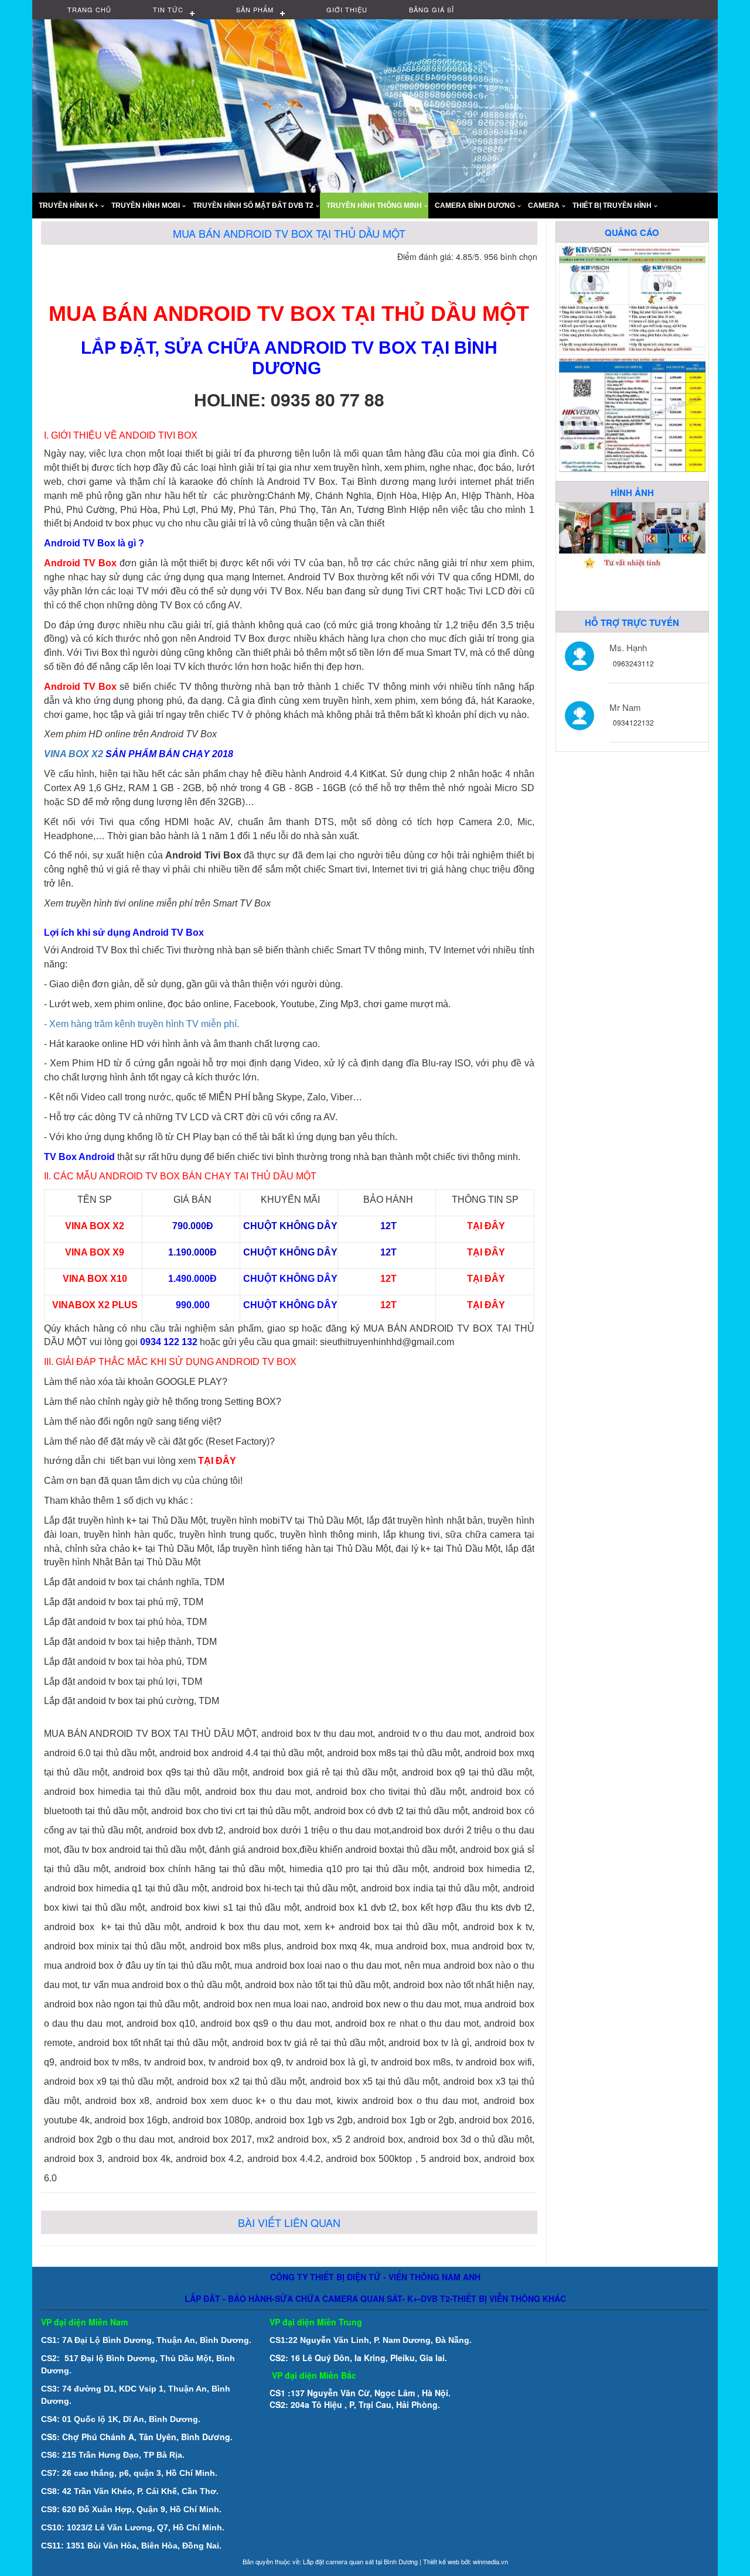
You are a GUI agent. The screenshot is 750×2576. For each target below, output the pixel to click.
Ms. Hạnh (628, 647)
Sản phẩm (255, 9)
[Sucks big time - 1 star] (474, 273)
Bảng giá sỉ (432, 9)
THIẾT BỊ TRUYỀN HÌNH (612, 206)
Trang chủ (89, 9)
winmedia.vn (490, 2561)
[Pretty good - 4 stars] (516, 273)
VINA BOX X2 (75, 754)
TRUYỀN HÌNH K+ (69, 206)
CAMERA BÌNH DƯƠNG (475, 206)
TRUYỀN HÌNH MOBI (146, 206)
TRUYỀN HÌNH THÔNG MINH (374, 206)
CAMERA (544, 206)
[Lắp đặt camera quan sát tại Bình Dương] (632, 413)
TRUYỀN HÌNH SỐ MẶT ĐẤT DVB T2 (253, 206)
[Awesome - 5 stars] (530, 273)
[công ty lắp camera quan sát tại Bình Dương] (632, 297)
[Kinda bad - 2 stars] (488, 273)
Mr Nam (625, 707)
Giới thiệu (347, 9)
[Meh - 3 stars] (502, 273)
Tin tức (168, 9)
